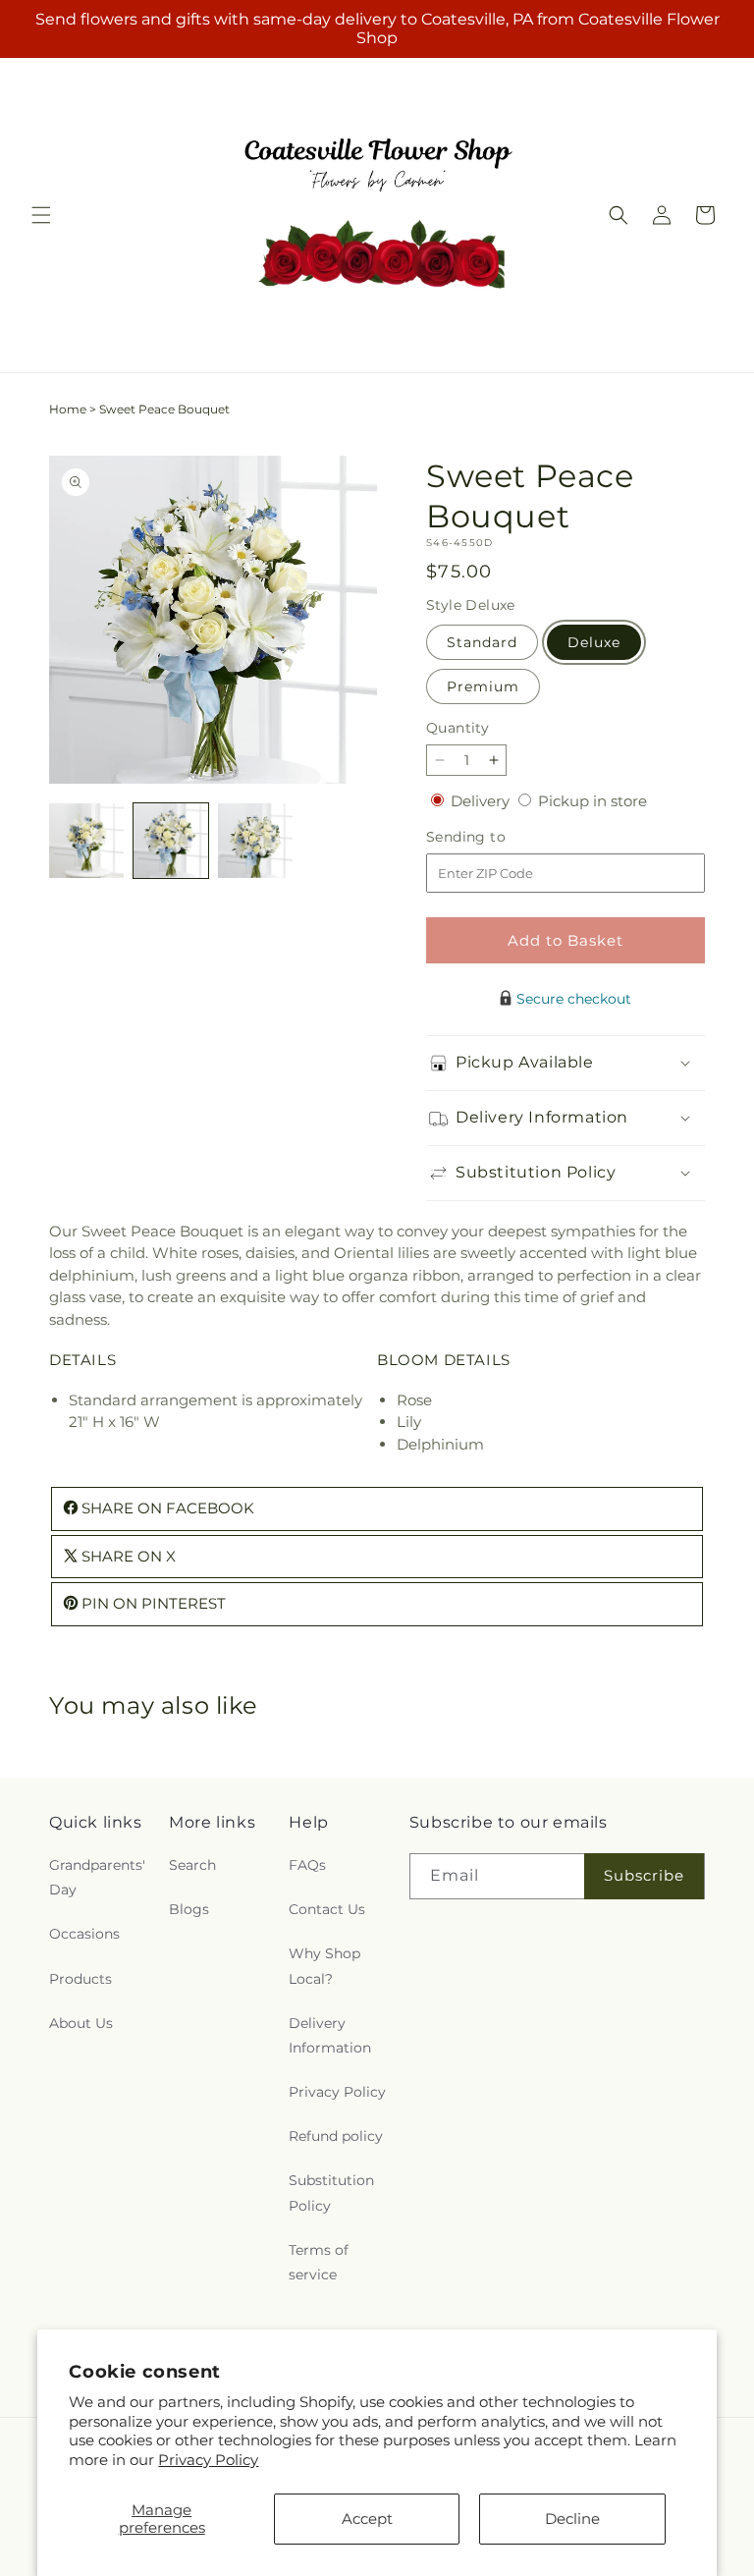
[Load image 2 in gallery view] (171, 841)
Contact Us (327, 1909)
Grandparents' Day (97, 1877)
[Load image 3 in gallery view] (255, 841)
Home (68, 409)
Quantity (458, 728)
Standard (482, 642)
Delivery (482, 801)
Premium (483, 686)
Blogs (189, 1909)
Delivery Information (330, 2035)
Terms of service (319, 2262)
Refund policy (336, 2136)
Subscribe (644, 1875)
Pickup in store (592, 801)
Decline (572, 2519)
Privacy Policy (208, 2460)
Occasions (84, 1934)
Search (192, 1865)
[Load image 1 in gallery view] (86, 841)
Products (81, 1979)
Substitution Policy (331, 2192)
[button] (41, 215)
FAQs (307, 1865)
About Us (81, 2023)
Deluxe (594, 642)
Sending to (495, 837)
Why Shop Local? (324, 1966)
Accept (367, 2519)
